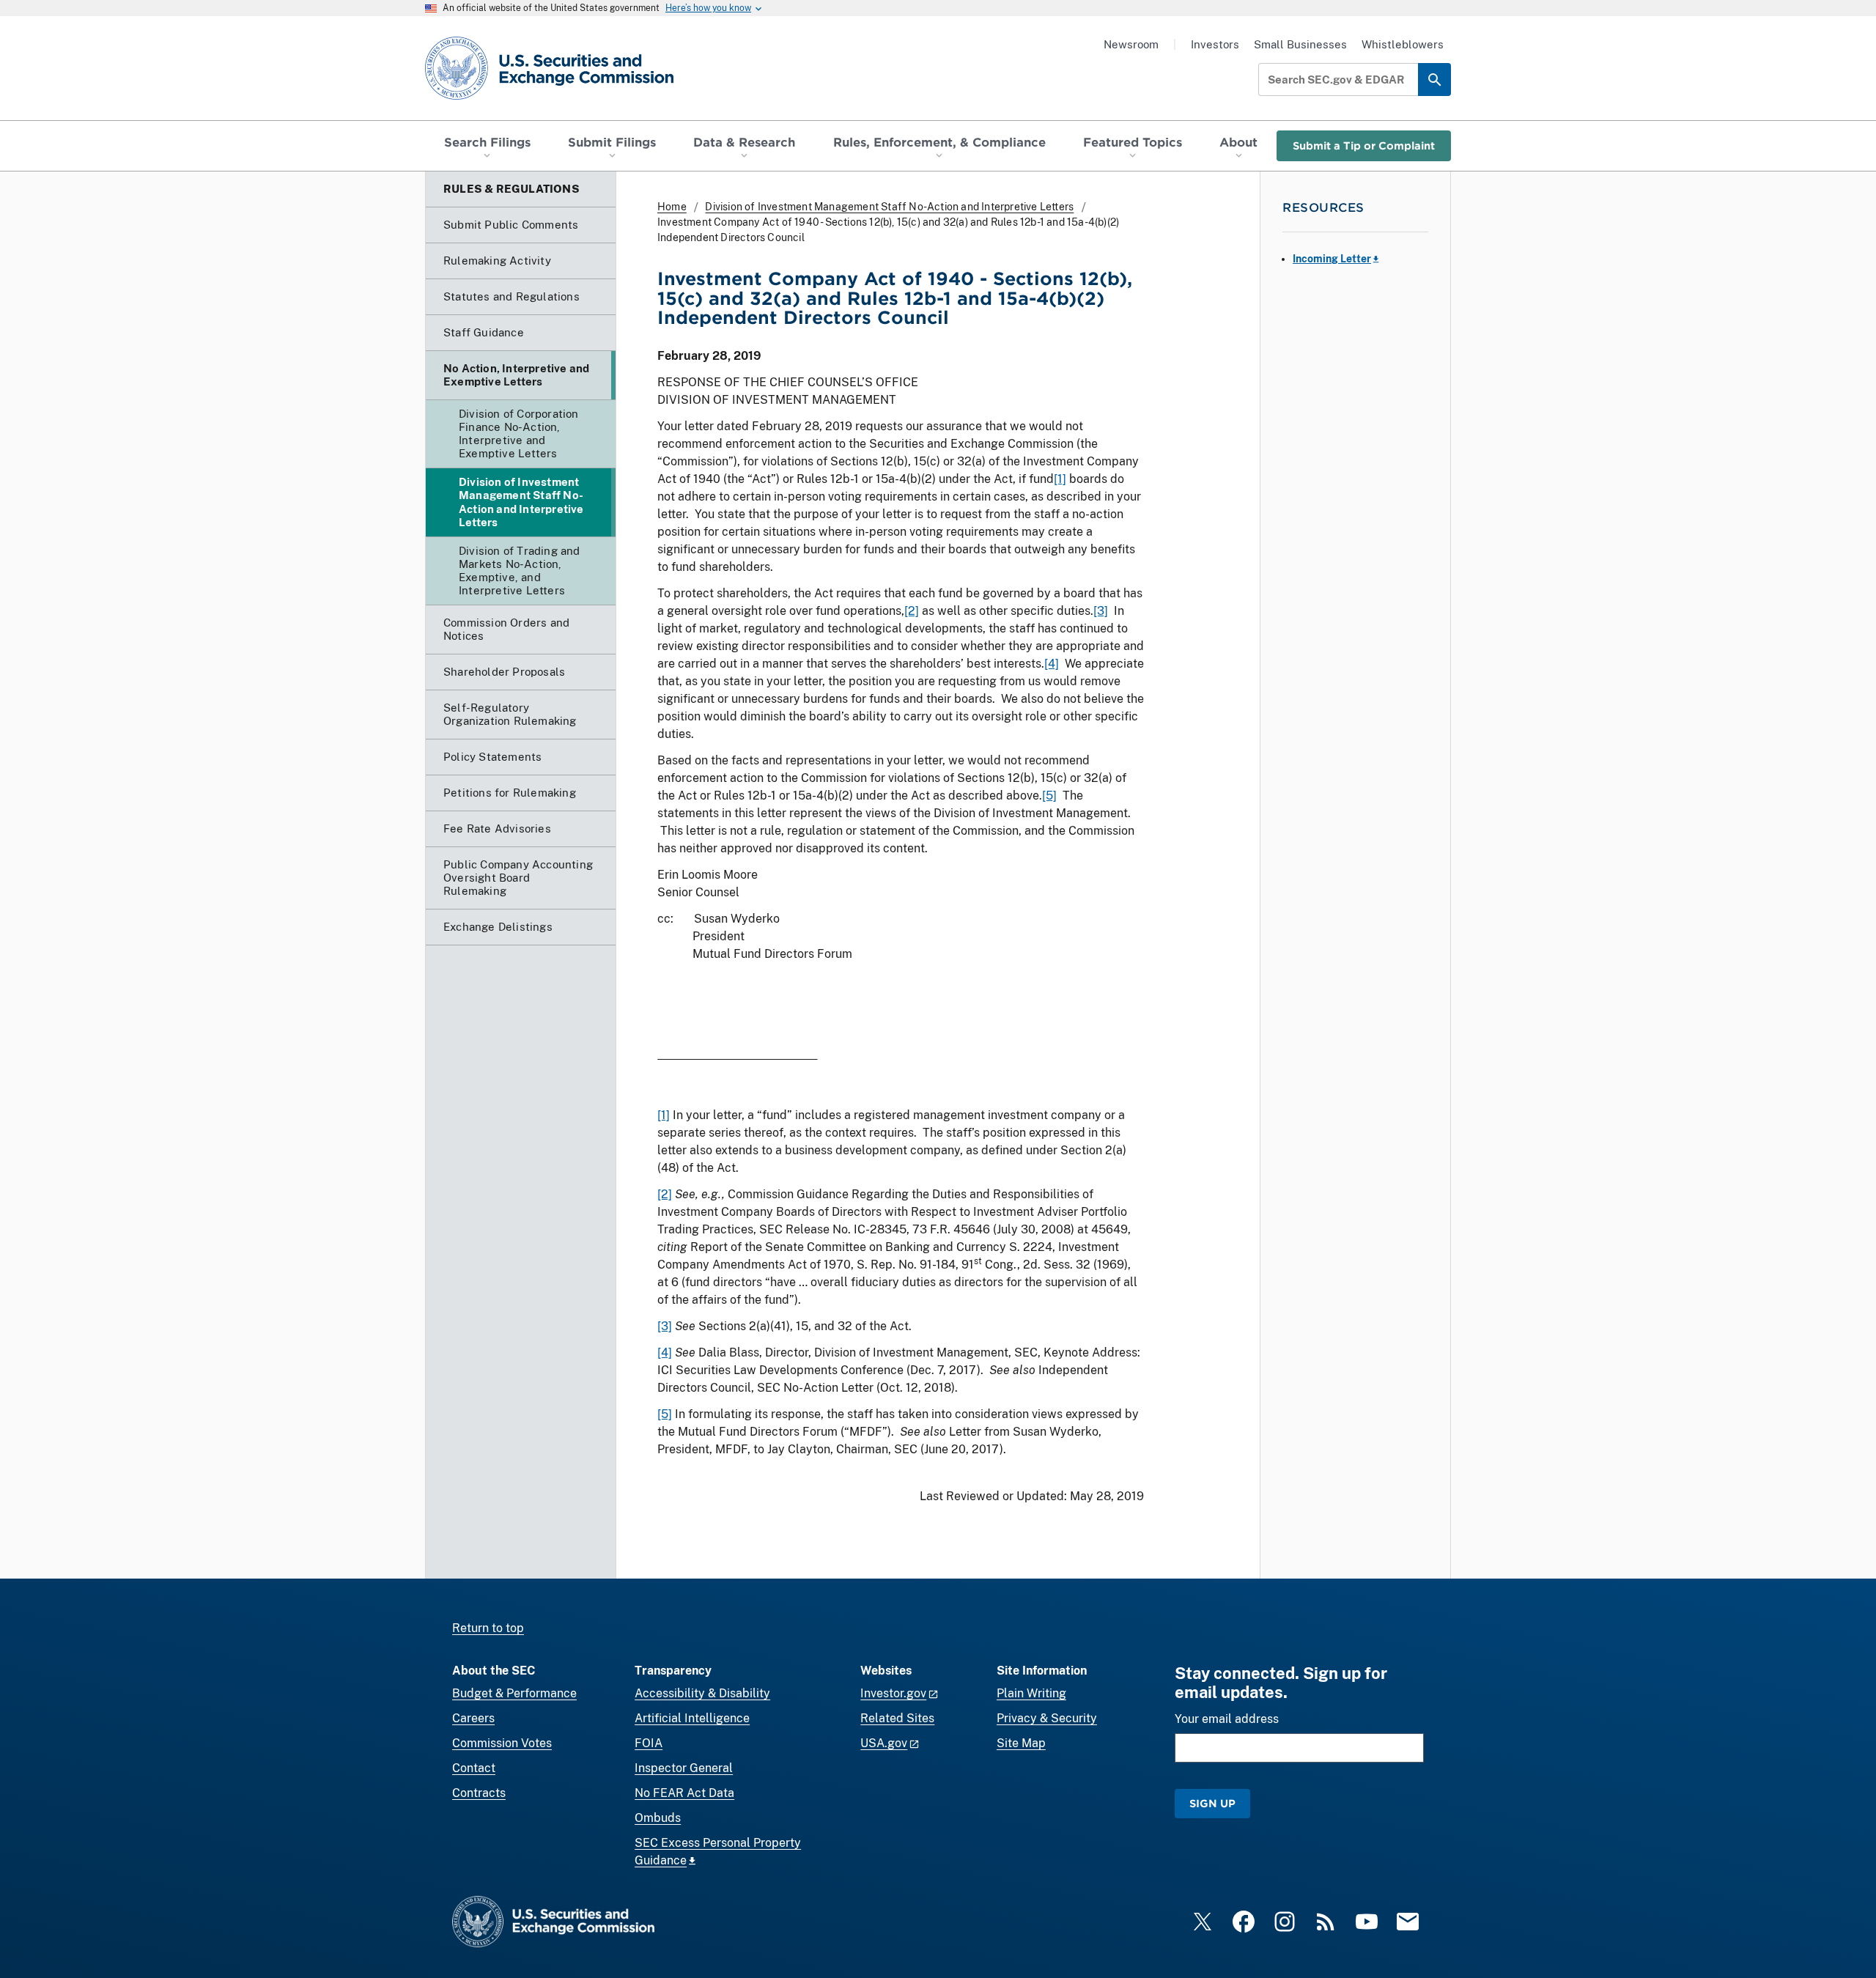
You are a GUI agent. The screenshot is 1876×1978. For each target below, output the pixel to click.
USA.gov (884, 1743)
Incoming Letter (1332, 259)
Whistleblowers (1403, 44)
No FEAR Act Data (684, 1793)
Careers (473, 1718)
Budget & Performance (514, 1693)
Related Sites (897, 1718)
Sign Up (1212, 1803)
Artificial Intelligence (692, 1718)
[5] (1049, 796)
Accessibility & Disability (702, 1693)
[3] (1101, 611)
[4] (1052, 664)
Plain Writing (1031, 1693)
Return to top (488, 1628)
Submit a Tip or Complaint (1364, 145)
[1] (1060, 479)
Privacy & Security (1047, 1718)
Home (672, 207)
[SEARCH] (1434, 80)
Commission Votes (502, 1743)
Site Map (1021, 1743)
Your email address (1227, 1719)
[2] (912, 611)
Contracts (479, 1793)
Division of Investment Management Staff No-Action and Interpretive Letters (889, 207)
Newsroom (1131, 44)
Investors (1215, 44)
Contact (474, 1768)
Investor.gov (893, 1693)
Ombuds (658, 1818)
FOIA (649, 1743)
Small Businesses (1300, 44)
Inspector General (684, 1768)
